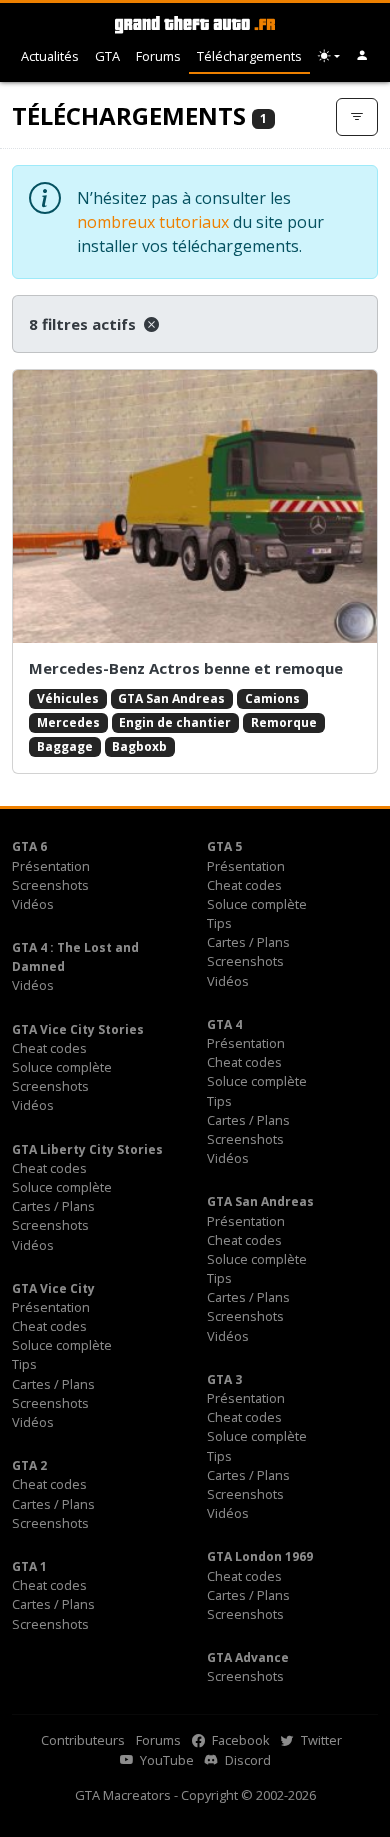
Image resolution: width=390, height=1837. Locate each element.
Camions (272, 698)
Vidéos (33, 904)
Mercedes (68, 722)
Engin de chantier (175, 722)
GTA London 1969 (260, 1556)
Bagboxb (139, 746)
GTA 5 (224, 846)
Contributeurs (83, 1740)
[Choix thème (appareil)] (329, 56)
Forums (158, 56)
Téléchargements (249, 56)
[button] (362, 56)
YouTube (165, 1760)
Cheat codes (244, 885)
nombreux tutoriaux (153, 222)
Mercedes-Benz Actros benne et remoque (186, 668)
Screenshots (50, 885)
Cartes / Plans (248, 942)
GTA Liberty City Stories (87, 1149)
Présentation (51, 866)
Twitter (320, 1740)
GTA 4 (224, 1024)
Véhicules (68, 698)
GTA (107, 56)
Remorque (284, 722)
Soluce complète (257, 904)
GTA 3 (224, 1379)
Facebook (239, 1740)
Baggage (65, 746)
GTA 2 (29, 1465)
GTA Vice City (53, 1288)
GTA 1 (29, 1566)
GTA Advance (248, 1657)
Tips (219, 923)
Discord (246, 1760)
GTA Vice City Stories (78, 1029)
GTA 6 (29, 846)
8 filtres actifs (84, 324)
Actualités (50, 56)
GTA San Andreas (171, 698)
